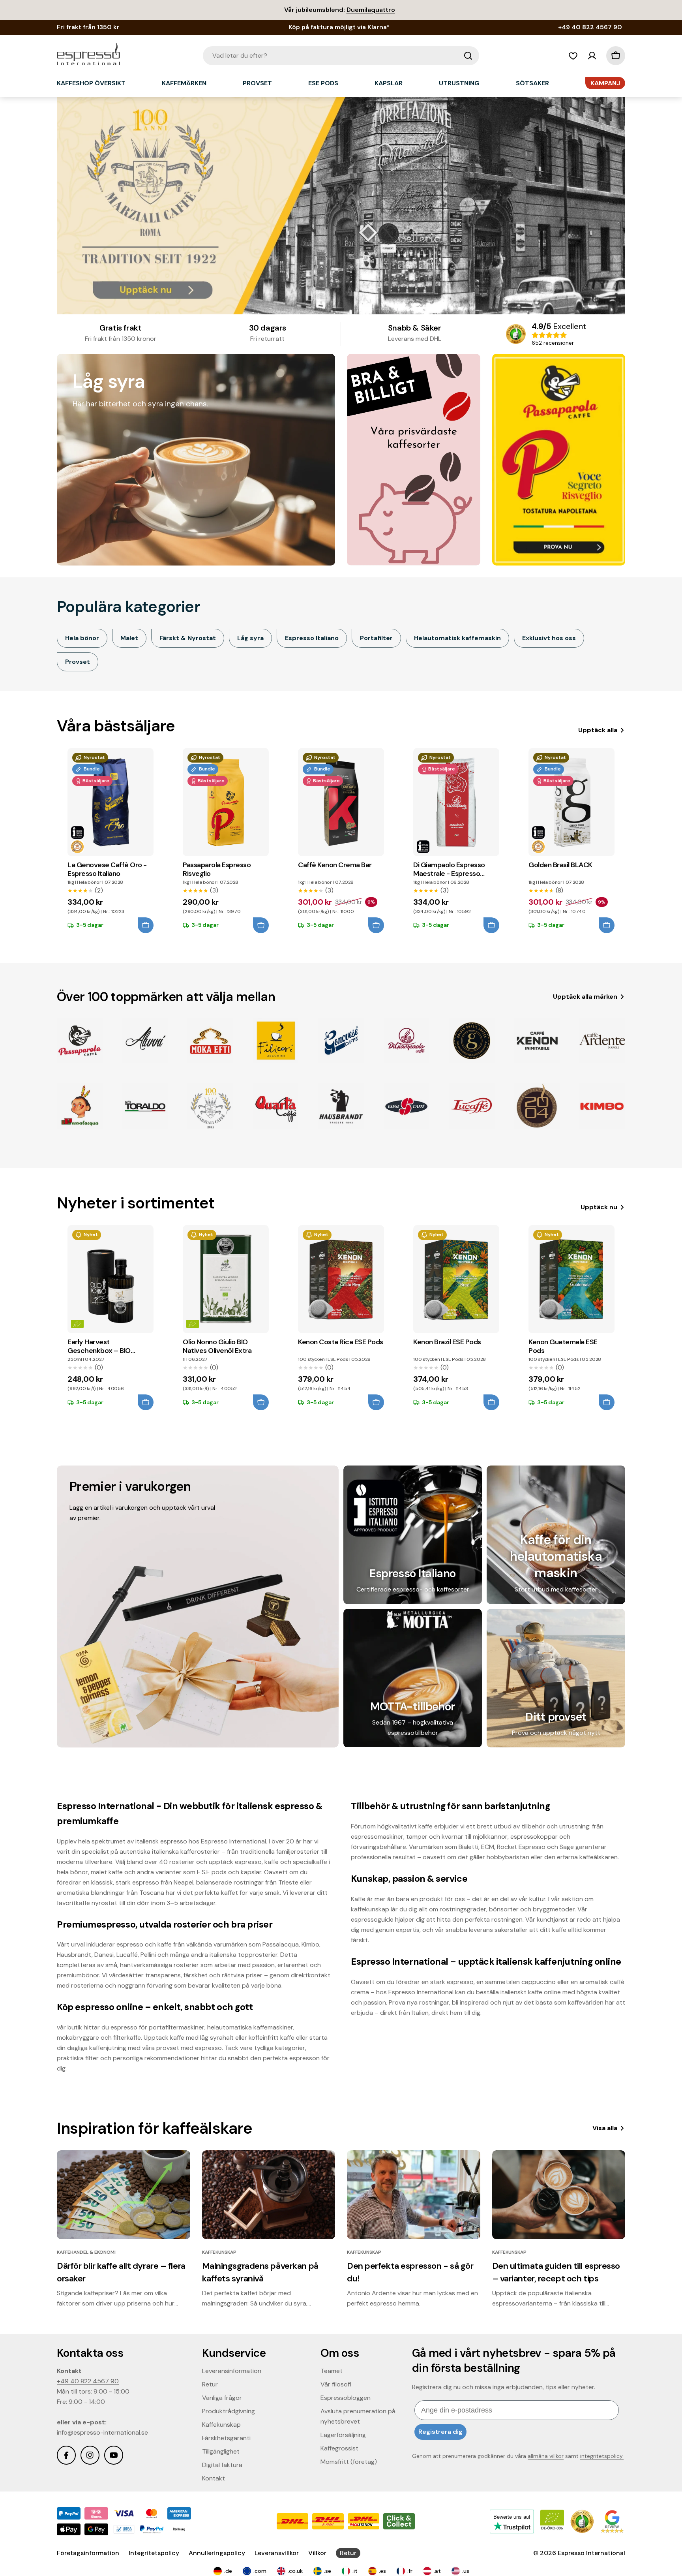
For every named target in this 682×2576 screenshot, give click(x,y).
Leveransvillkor (277, 2553)
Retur (348, 2553)
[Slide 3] (341, 206)
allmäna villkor (546, 2456)
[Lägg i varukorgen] (146, 925)
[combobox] (341, 56)
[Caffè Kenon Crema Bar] (341, 802)
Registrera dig (440, 2432)
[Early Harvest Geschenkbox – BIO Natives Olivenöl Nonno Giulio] (111, 1279)
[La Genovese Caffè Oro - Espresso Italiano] (111, 802)
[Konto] (592, 56)
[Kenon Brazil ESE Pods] (456, 1279)
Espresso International (591, 2553)
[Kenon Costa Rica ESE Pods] (341, 1279)
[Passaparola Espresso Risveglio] (226, 802)
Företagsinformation (88, 2553)
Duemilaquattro (371, 10)
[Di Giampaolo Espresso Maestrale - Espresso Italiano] (456, 802)
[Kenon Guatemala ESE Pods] (571, 1279)
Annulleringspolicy (217, 2553)
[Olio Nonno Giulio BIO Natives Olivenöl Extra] (226, 1279)
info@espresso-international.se (102, 2432)
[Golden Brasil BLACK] (571, 802)
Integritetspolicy (154, 2553)
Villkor (317, 2553)
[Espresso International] (414, 460)
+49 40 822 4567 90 (88, 2381)
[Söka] (468, 56)
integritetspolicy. (602, 2456)
